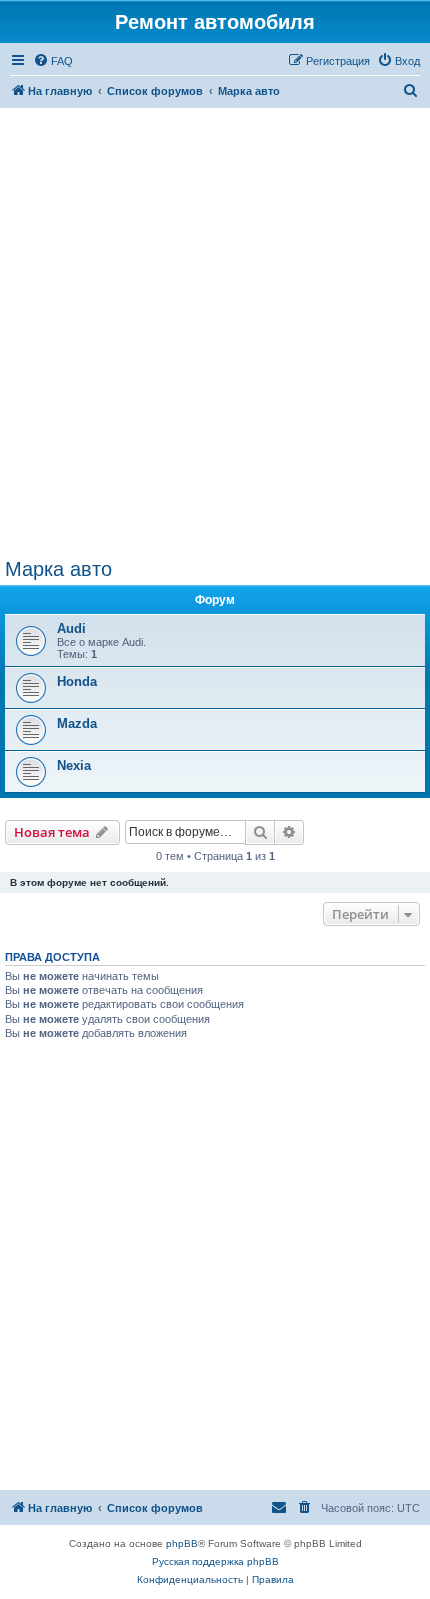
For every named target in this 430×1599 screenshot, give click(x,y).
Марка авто (58, 569)
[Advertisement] (215, 333)
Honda (77, 681)
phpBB (182, 1543)
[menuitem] (53, 61)
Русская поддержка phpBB (215, 1561)
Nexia (74, 765)
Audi (71, 628)
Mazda (77, 723)
